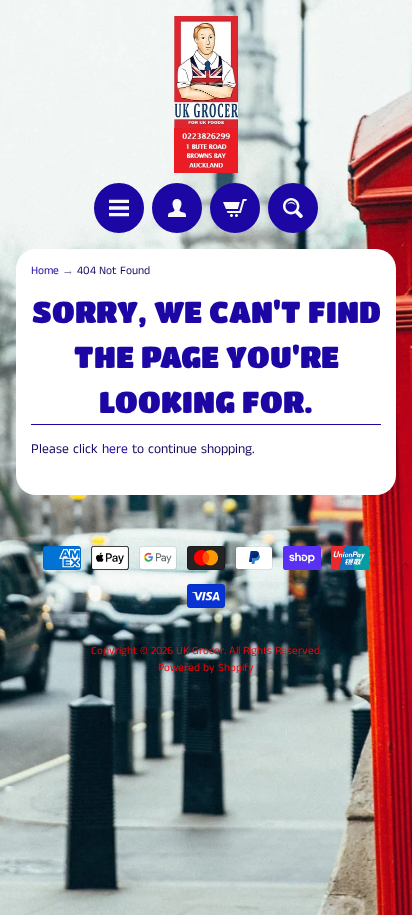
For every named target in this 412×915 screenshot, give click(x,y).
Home (45, 271)
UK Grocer (200, 651)
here (115, 449)
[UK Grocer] (206, 94)
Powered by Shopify (206, 668)
